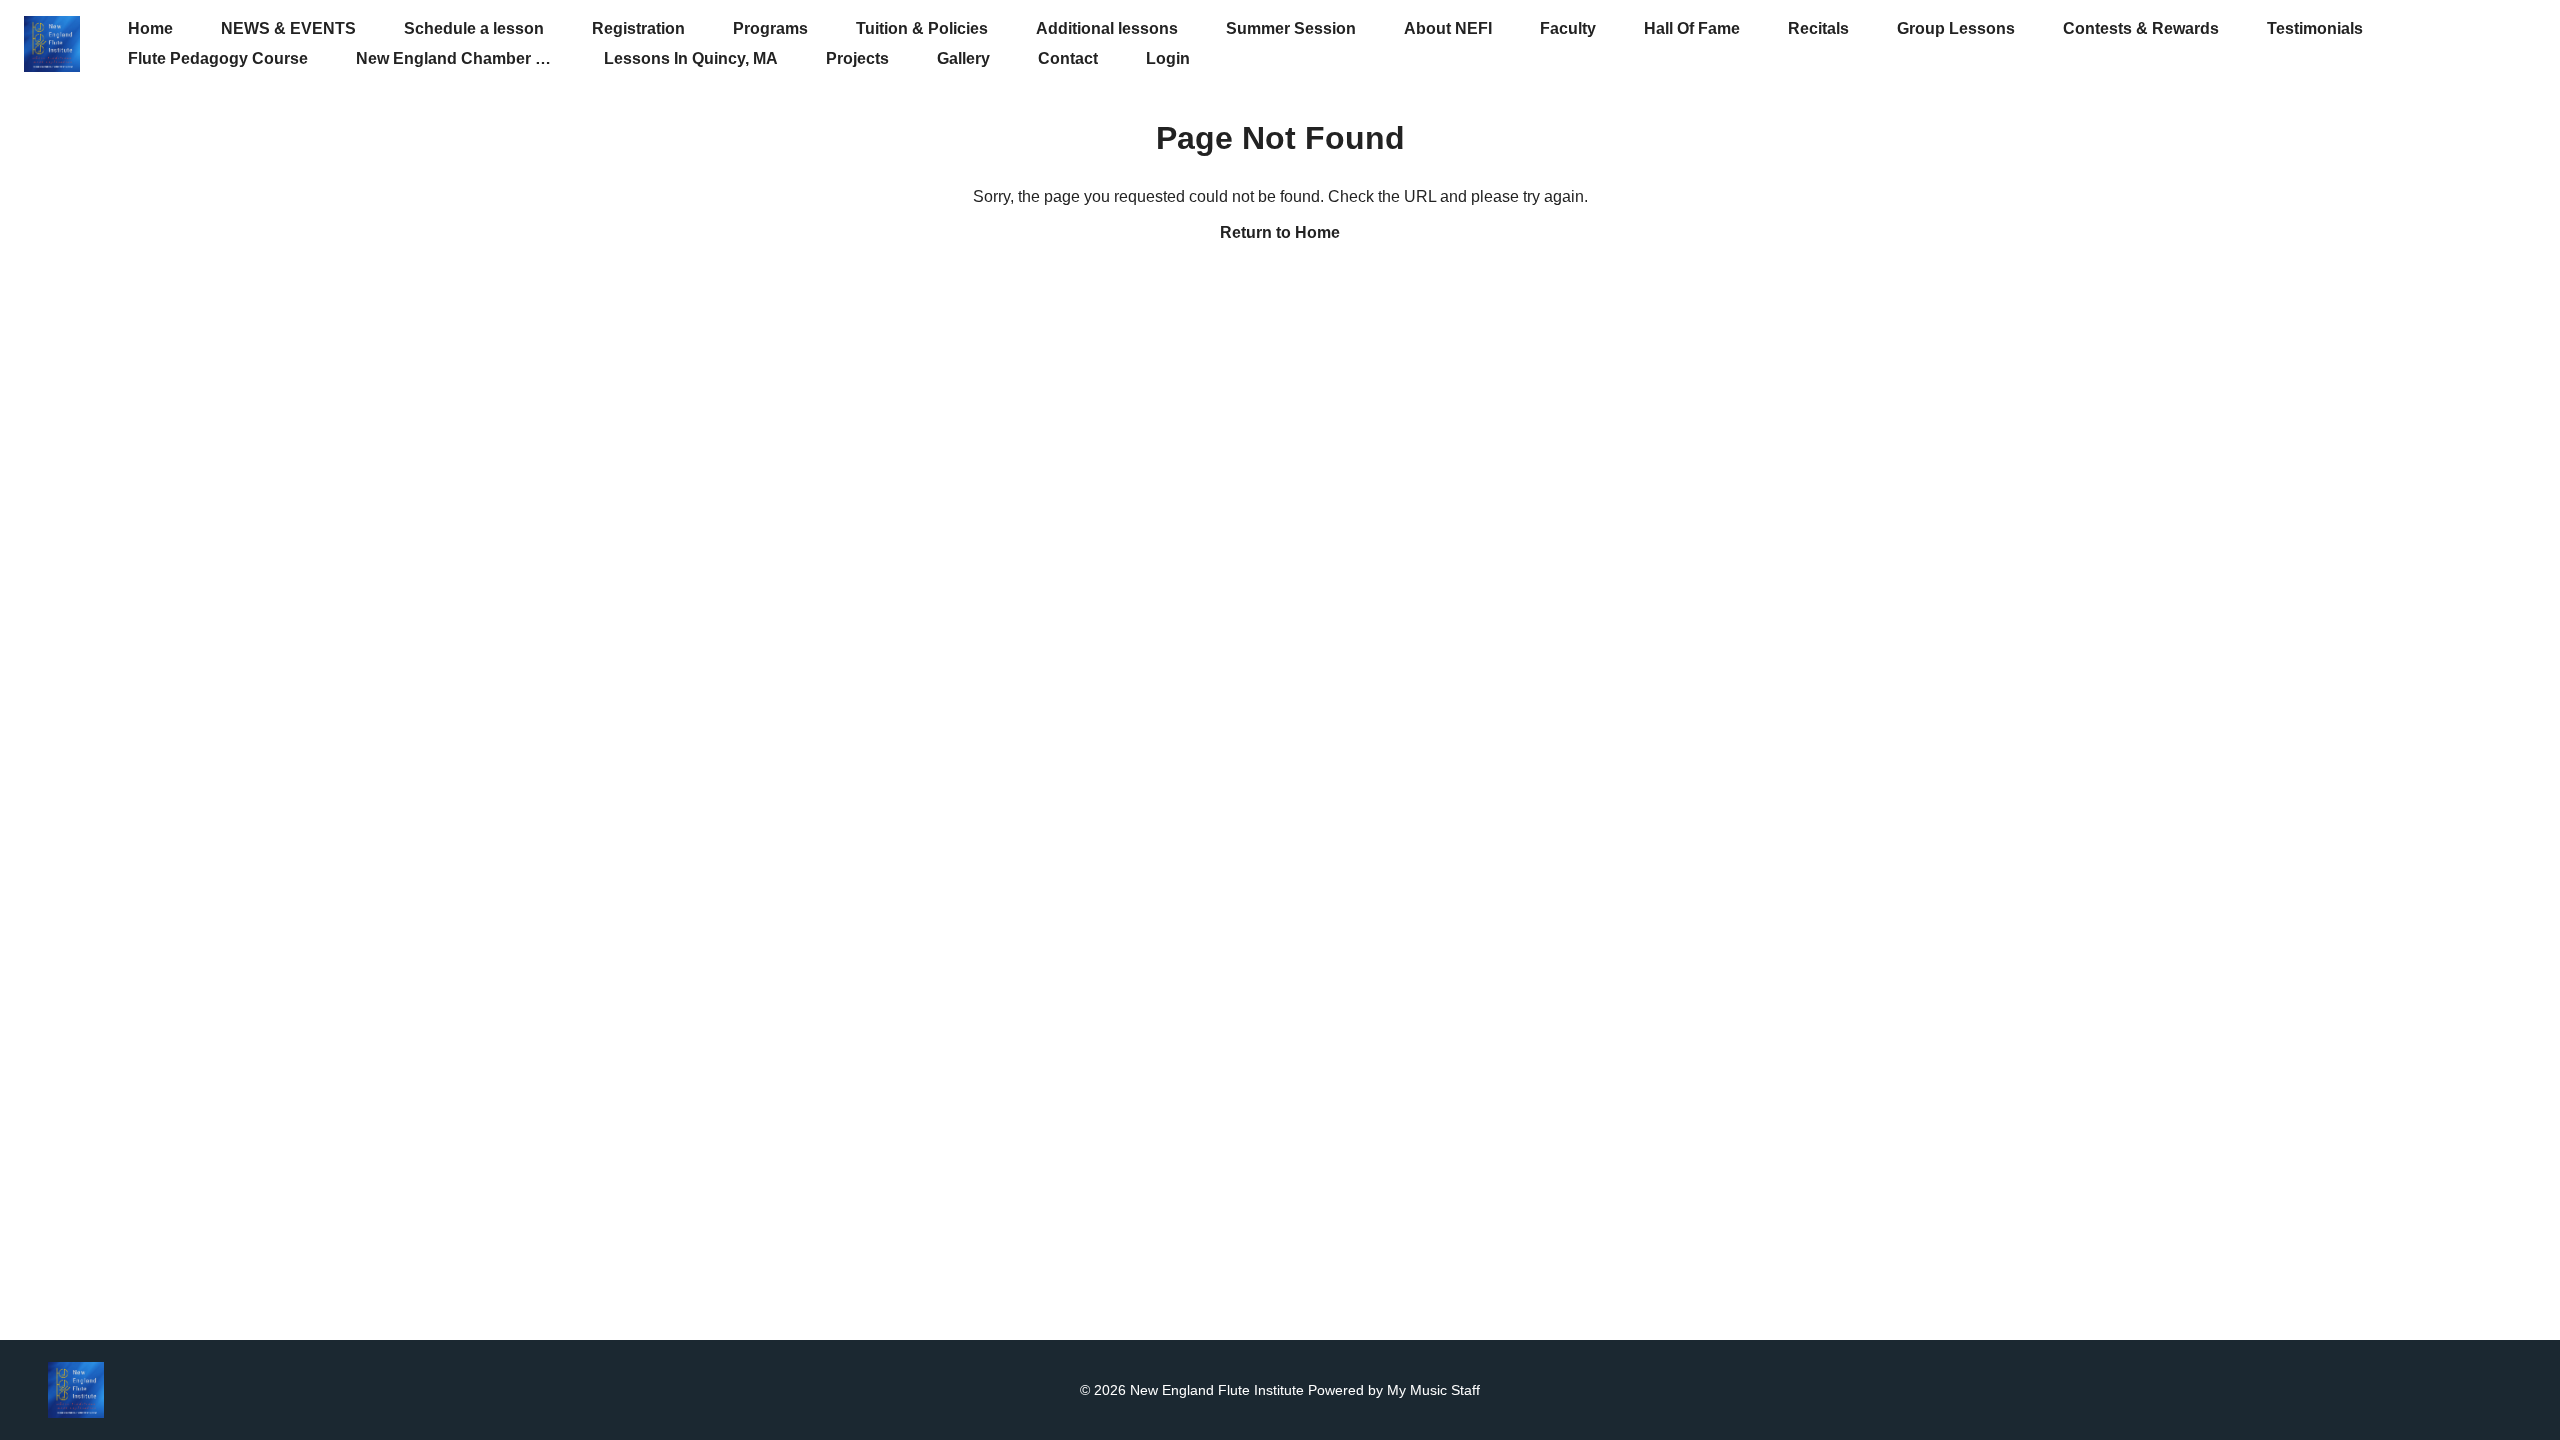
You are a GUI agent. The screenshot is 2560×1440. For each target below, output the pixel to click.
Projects (857, 58)
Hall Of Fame (1692, 28)
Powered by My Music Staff (1394, 1390)
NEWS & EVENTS (288, 28)
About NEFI (1448, 28)
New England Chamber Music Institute (500, 58)
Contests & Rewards (2141, 28)
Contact (1068, 58)
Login (1168, 58)
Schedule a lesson (474, 28)
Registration (638, 28)
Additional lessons (1107, 28)
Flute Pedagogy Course (218, 58)
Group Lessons (1956, 28)
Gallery (963, 58)
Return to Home (1280, 232)
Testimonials (2315, 28)
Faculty (1568, 28)
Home (150, 28)
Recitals (1818, 28)
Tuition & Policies (922, 28)
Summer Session (1291, 28)
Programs (770, 28)
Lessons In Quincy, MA (691, 58)
